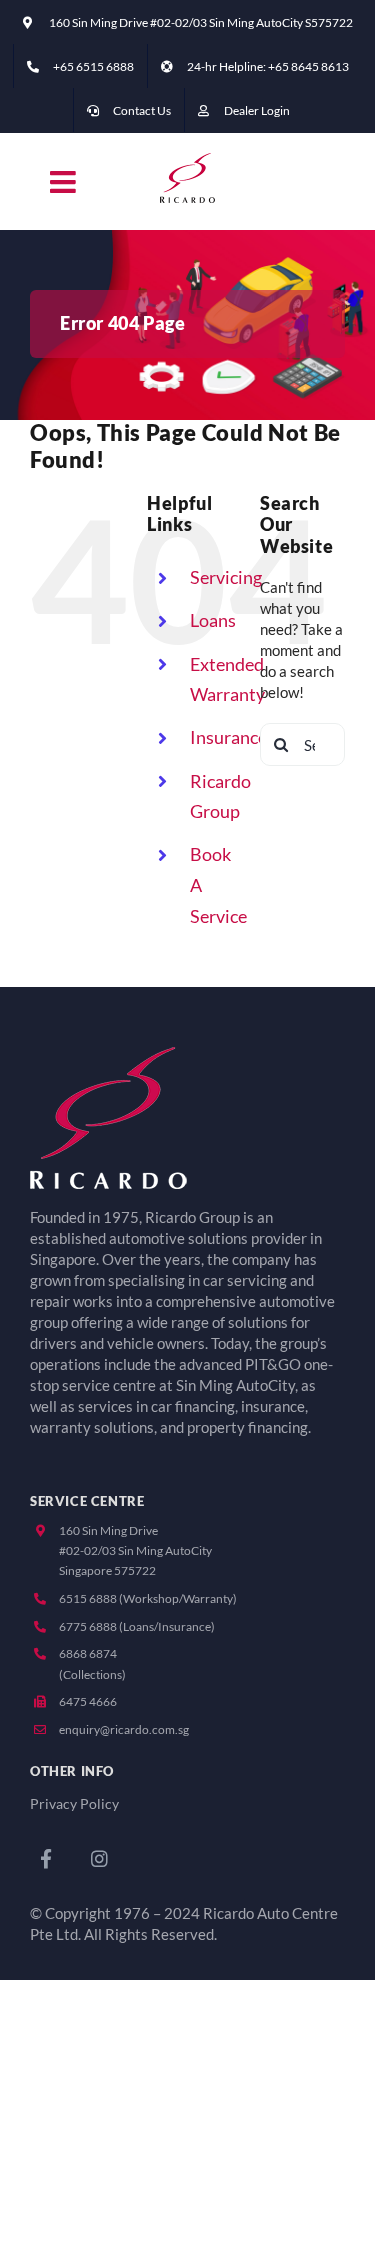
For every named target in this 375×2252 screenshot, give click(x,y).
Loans (213, 620)
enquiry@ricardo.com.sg (124, 1729)
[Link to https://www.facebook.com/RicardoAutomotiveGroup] (46, 1858)
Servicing (226, 577)
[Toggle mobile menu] (65, 182)
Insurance (228, 737)
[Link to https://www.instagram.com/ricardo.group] (99, 1858)
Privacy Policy (74, 1804)
